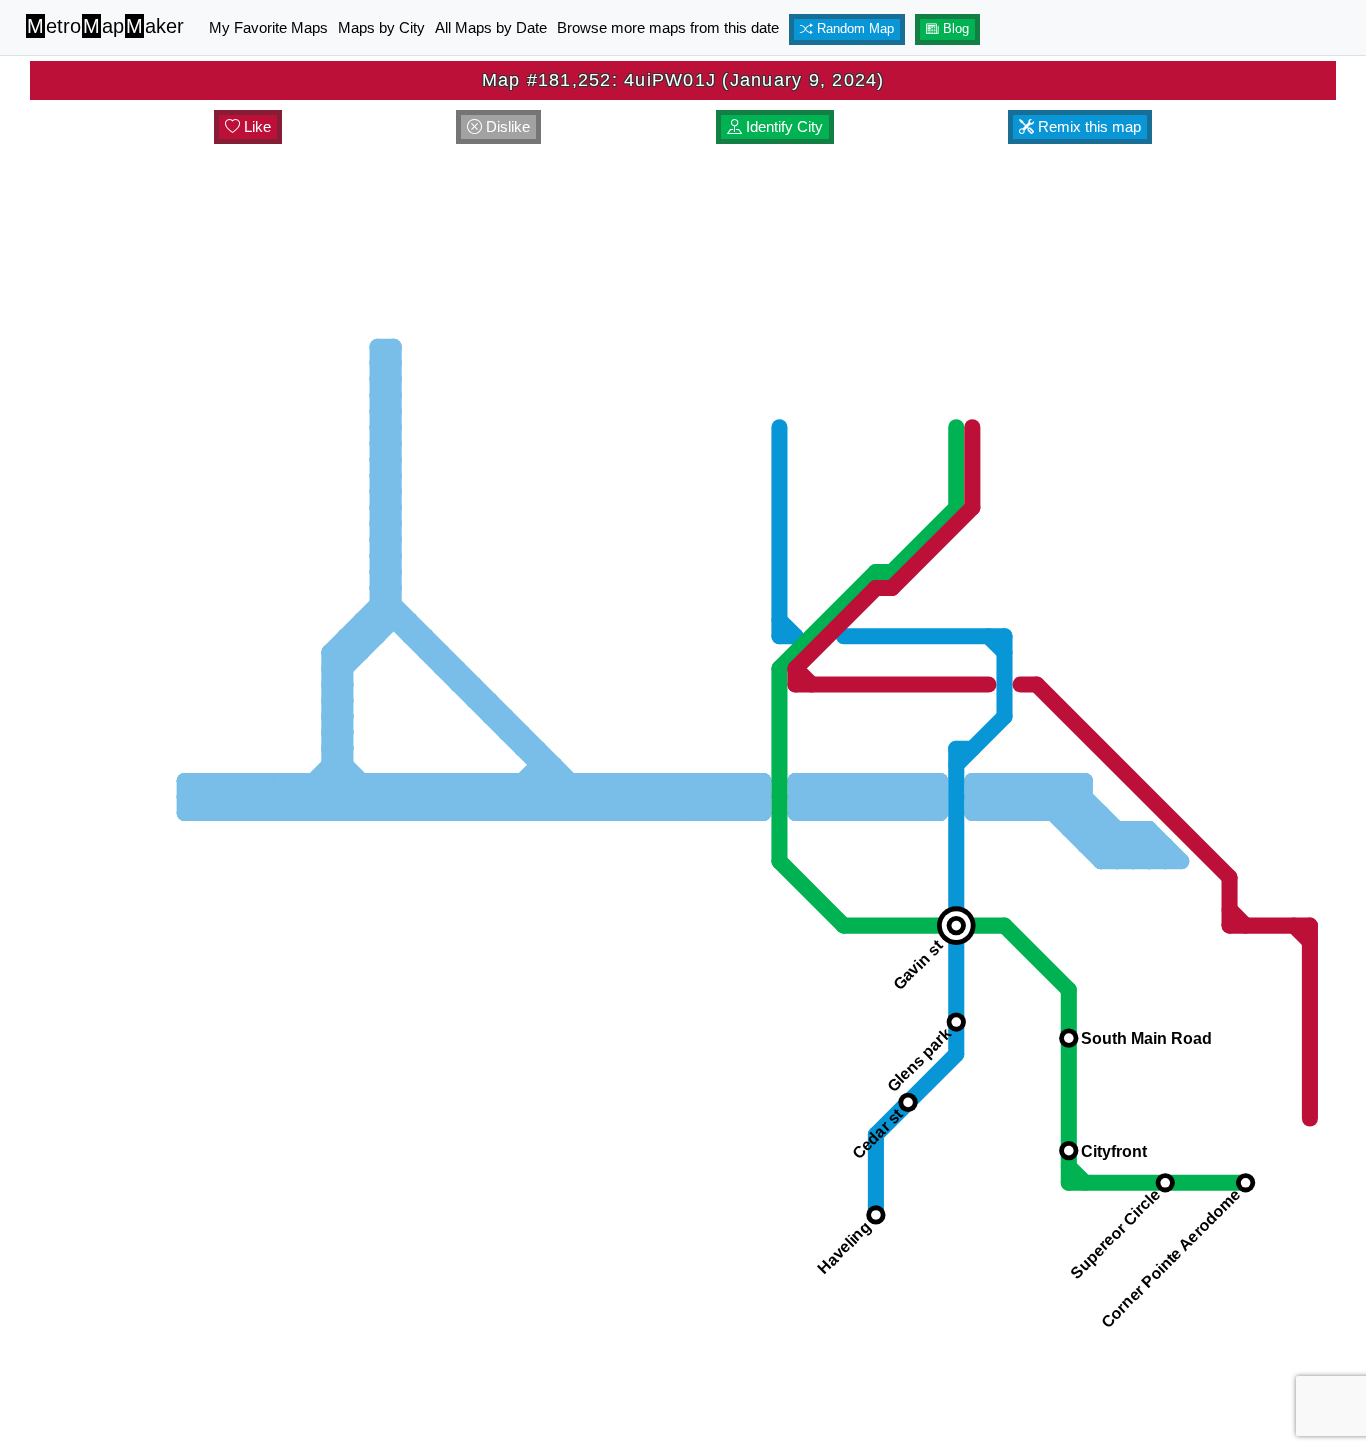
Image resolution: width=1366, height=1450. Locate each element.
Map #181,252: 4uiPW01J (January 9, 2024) (683, 80)
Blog (954, 29)
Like (255, 126)
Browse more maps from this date (668, 27)
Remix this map (1087, 126)
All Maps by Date (491, 27)
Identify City (782, 126)
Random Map (853, 29)
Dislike (506, 126)
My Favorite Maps (268, 27)
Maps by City (381, 27)
